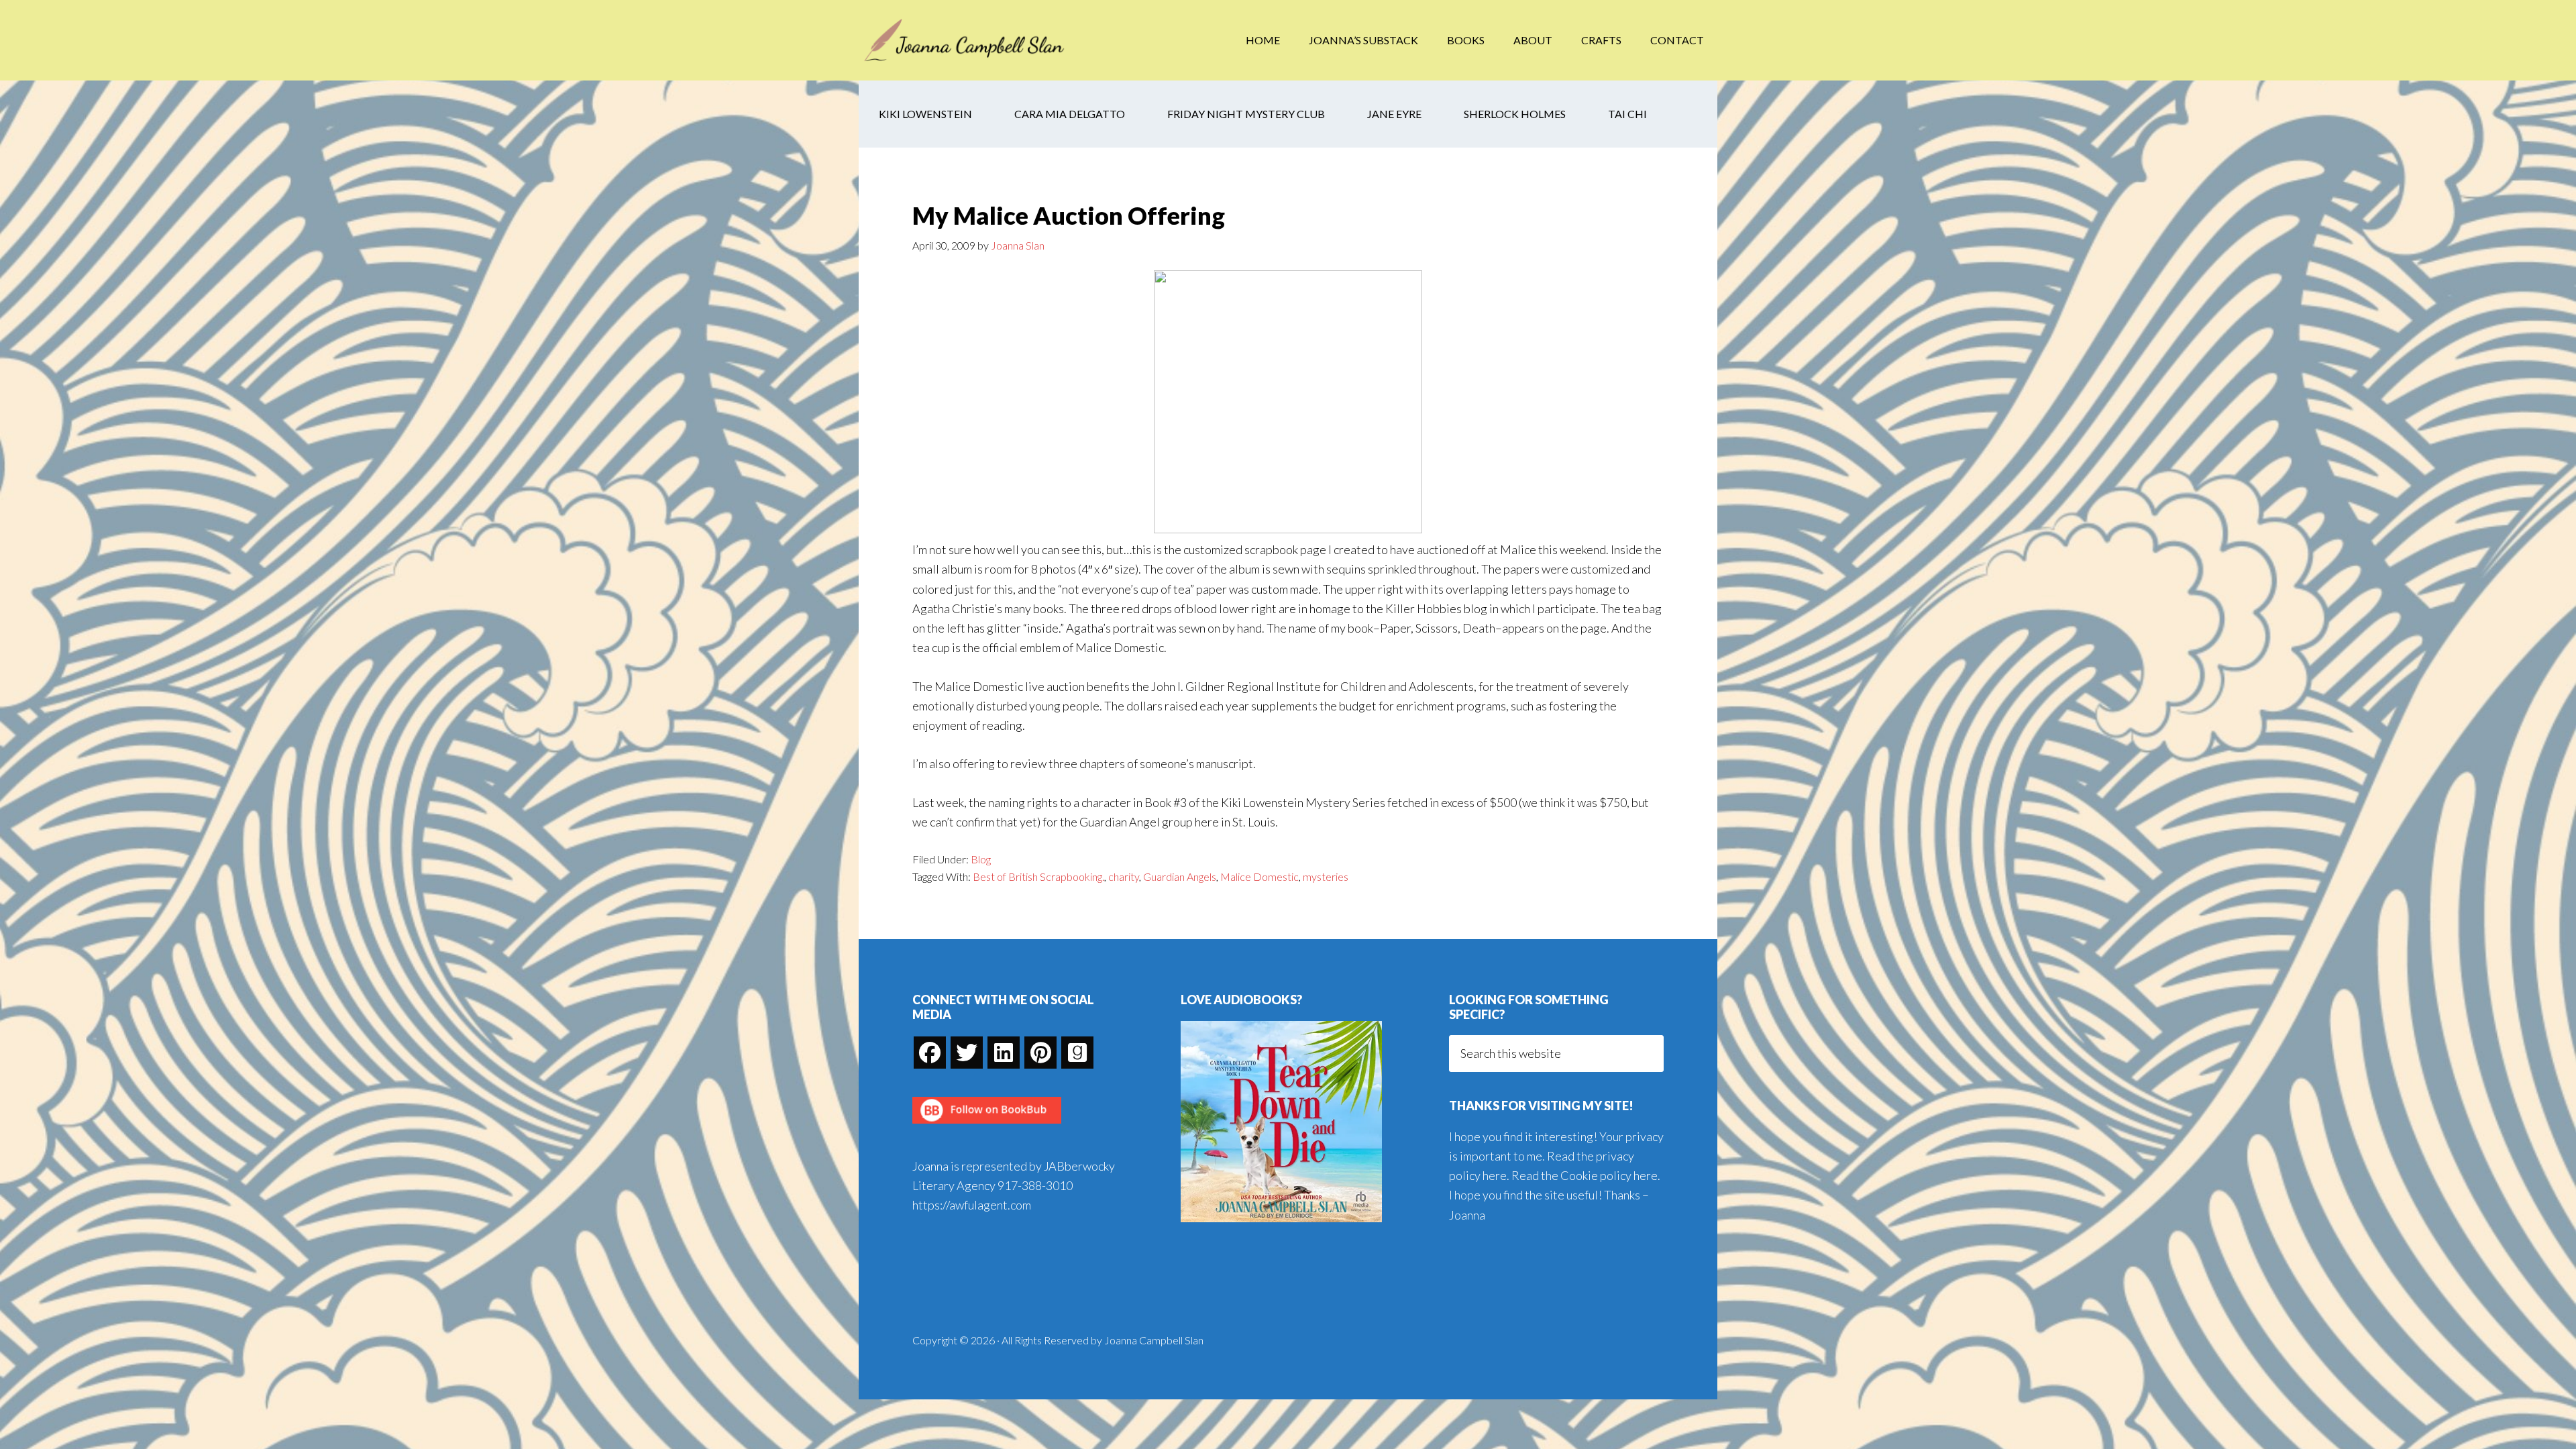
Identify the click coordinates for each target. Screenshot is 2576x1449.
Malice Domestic (1259, 876)
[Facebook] (930, 1053)
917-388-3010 (1035, 1185)
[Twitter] (967, 1053)
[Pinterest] (1040, 1053)
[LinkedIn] (1004, 1053)
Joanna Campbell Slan (966, 40)
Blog (981, 859)
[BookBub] (987, 1127)
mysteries (1326, 876)
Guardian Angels (1180, 876)
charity (1124, 876)
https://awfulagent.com (972, 1205)
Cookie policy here (1609, 1175)
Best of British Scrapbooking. (1038, 876)
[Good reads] (1077, 1053)
